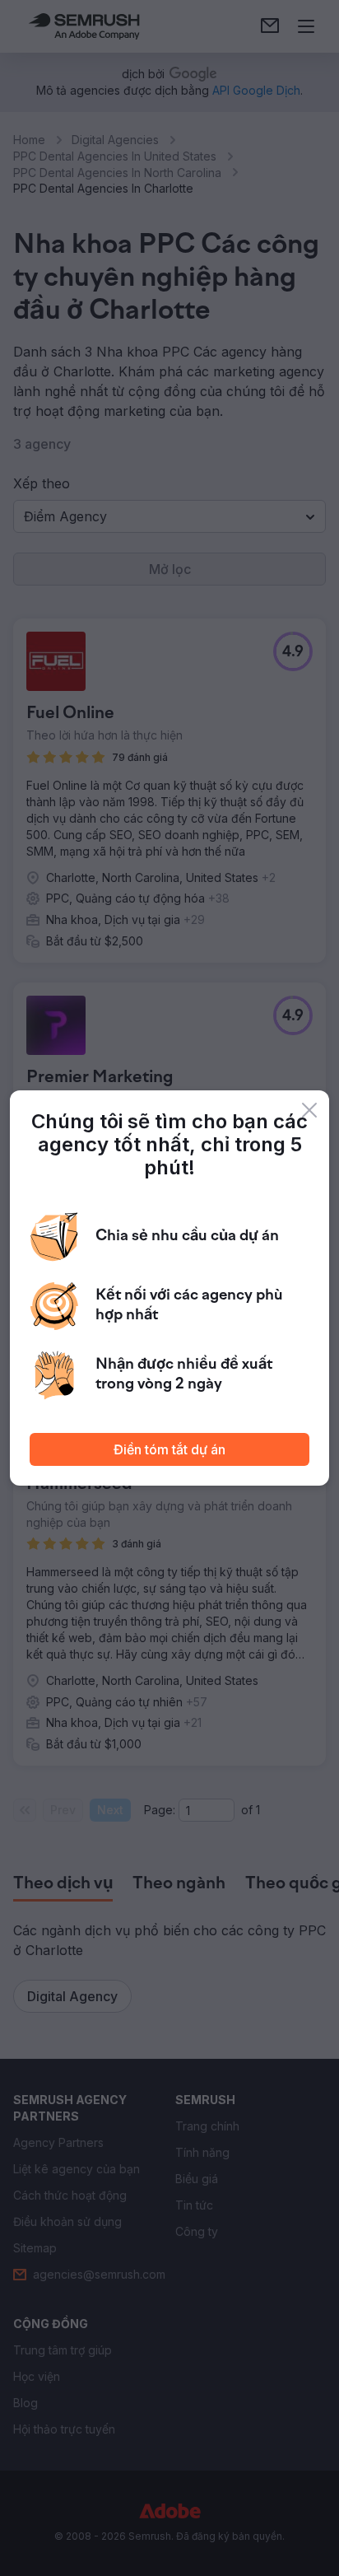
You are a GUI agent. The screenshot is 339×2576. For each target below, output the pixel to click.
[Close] (309, 1110)
